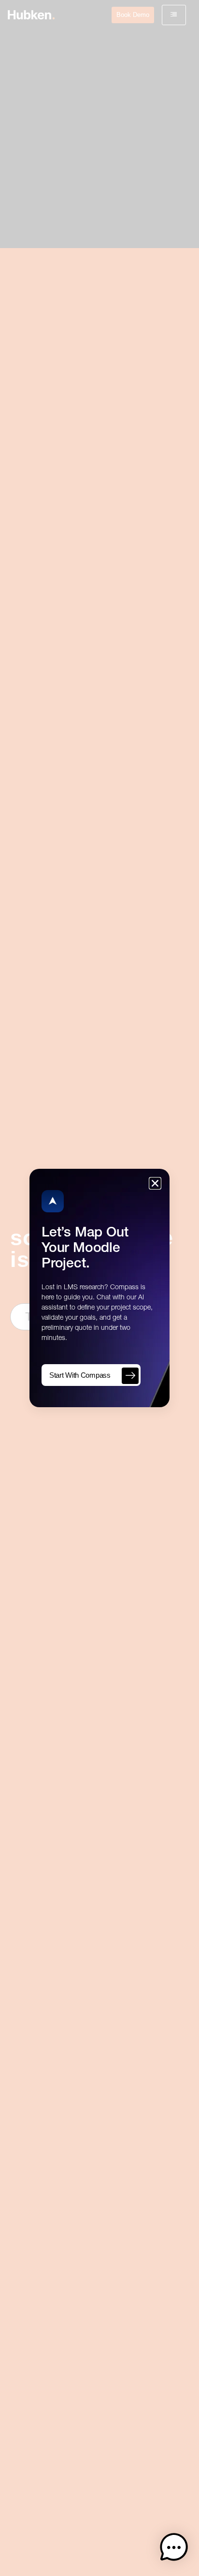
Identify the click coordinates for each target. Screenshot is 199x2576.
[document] (99, 1288)
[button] (174, 2549)
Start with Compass (80, 1375)
